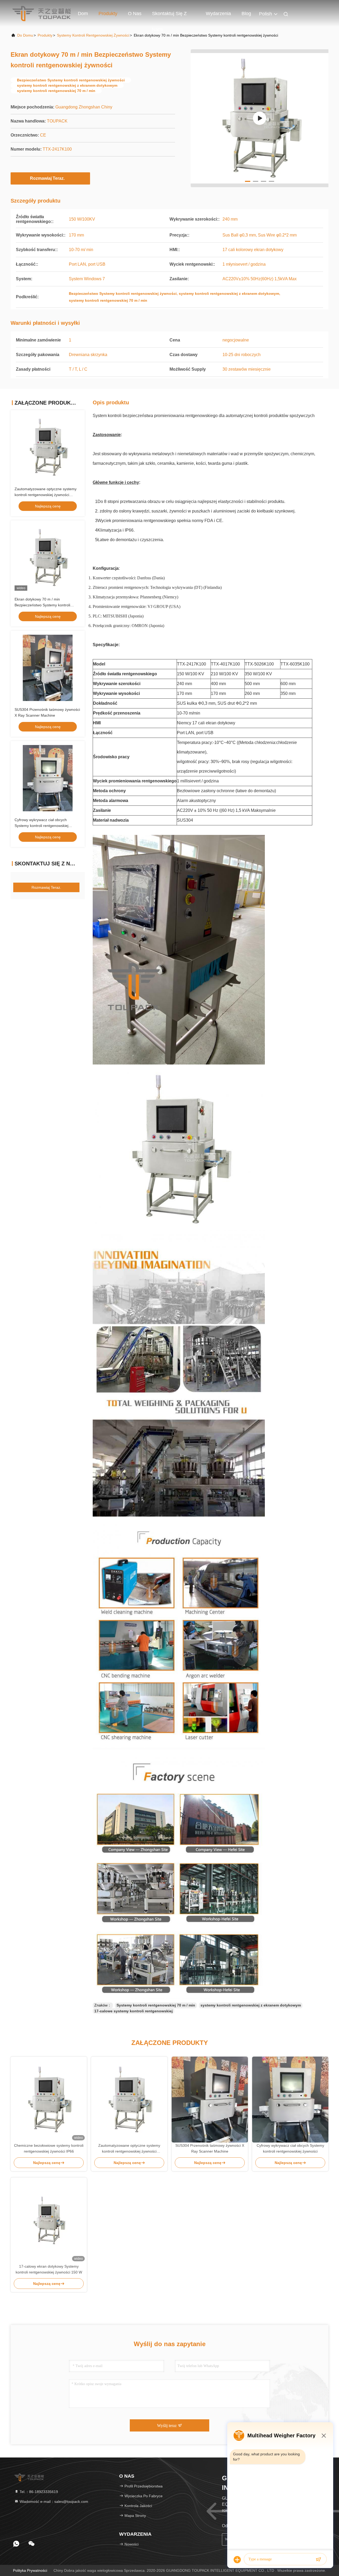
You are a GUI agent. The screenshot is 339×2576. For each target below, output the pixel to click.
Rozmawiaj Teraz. (47, 178)
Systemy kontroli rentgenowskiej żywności (93, 35)
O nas (135, 14)
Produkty (108, 14)
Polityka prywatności (30, 2570)
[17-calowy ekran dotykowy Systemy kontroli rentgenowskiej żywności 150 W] (49, 2220)
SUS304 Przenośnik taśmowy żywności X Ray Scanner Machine (210, 2148)
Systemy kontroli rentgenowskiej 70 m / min (156, 2005)
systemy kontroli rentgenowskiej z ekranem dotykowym (251, 2005)
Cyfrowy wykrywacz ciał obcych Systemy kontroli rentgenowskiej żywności (41, 826)
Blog (246, 14)
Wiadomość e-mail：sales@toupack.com (53, 2501)
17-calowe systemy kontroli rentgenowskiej (133, 2011)
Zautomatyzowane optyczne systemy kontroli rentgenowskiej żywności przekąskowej (46, 495)
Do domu (25, 35)
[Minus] (324, 2435)
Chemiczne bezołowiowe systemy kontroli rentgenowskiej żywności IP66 (49, 2148)
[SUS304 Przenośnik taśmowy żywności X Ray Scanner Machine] (210, 2100)
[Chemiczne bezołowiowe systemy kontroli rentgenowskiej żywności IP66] (49, 2100)
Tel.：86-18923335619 (38, 2492)
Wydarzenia (218, 14)
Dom (83, 14)
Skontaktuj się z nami (169, 16)
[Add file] (237, 2560)
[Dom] (42, 13)
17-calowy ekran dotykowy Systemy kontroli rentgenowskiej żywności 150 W (49, 2269)
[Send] (318, 2560)
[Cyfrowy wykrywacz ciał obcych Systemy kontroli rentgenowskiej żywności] (290, 2100)
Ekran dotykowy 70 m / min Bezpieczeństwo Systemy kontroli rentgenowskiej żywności (42, 605)
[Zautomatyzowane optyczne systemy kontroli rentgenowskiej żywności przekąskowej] (129, 2100)
